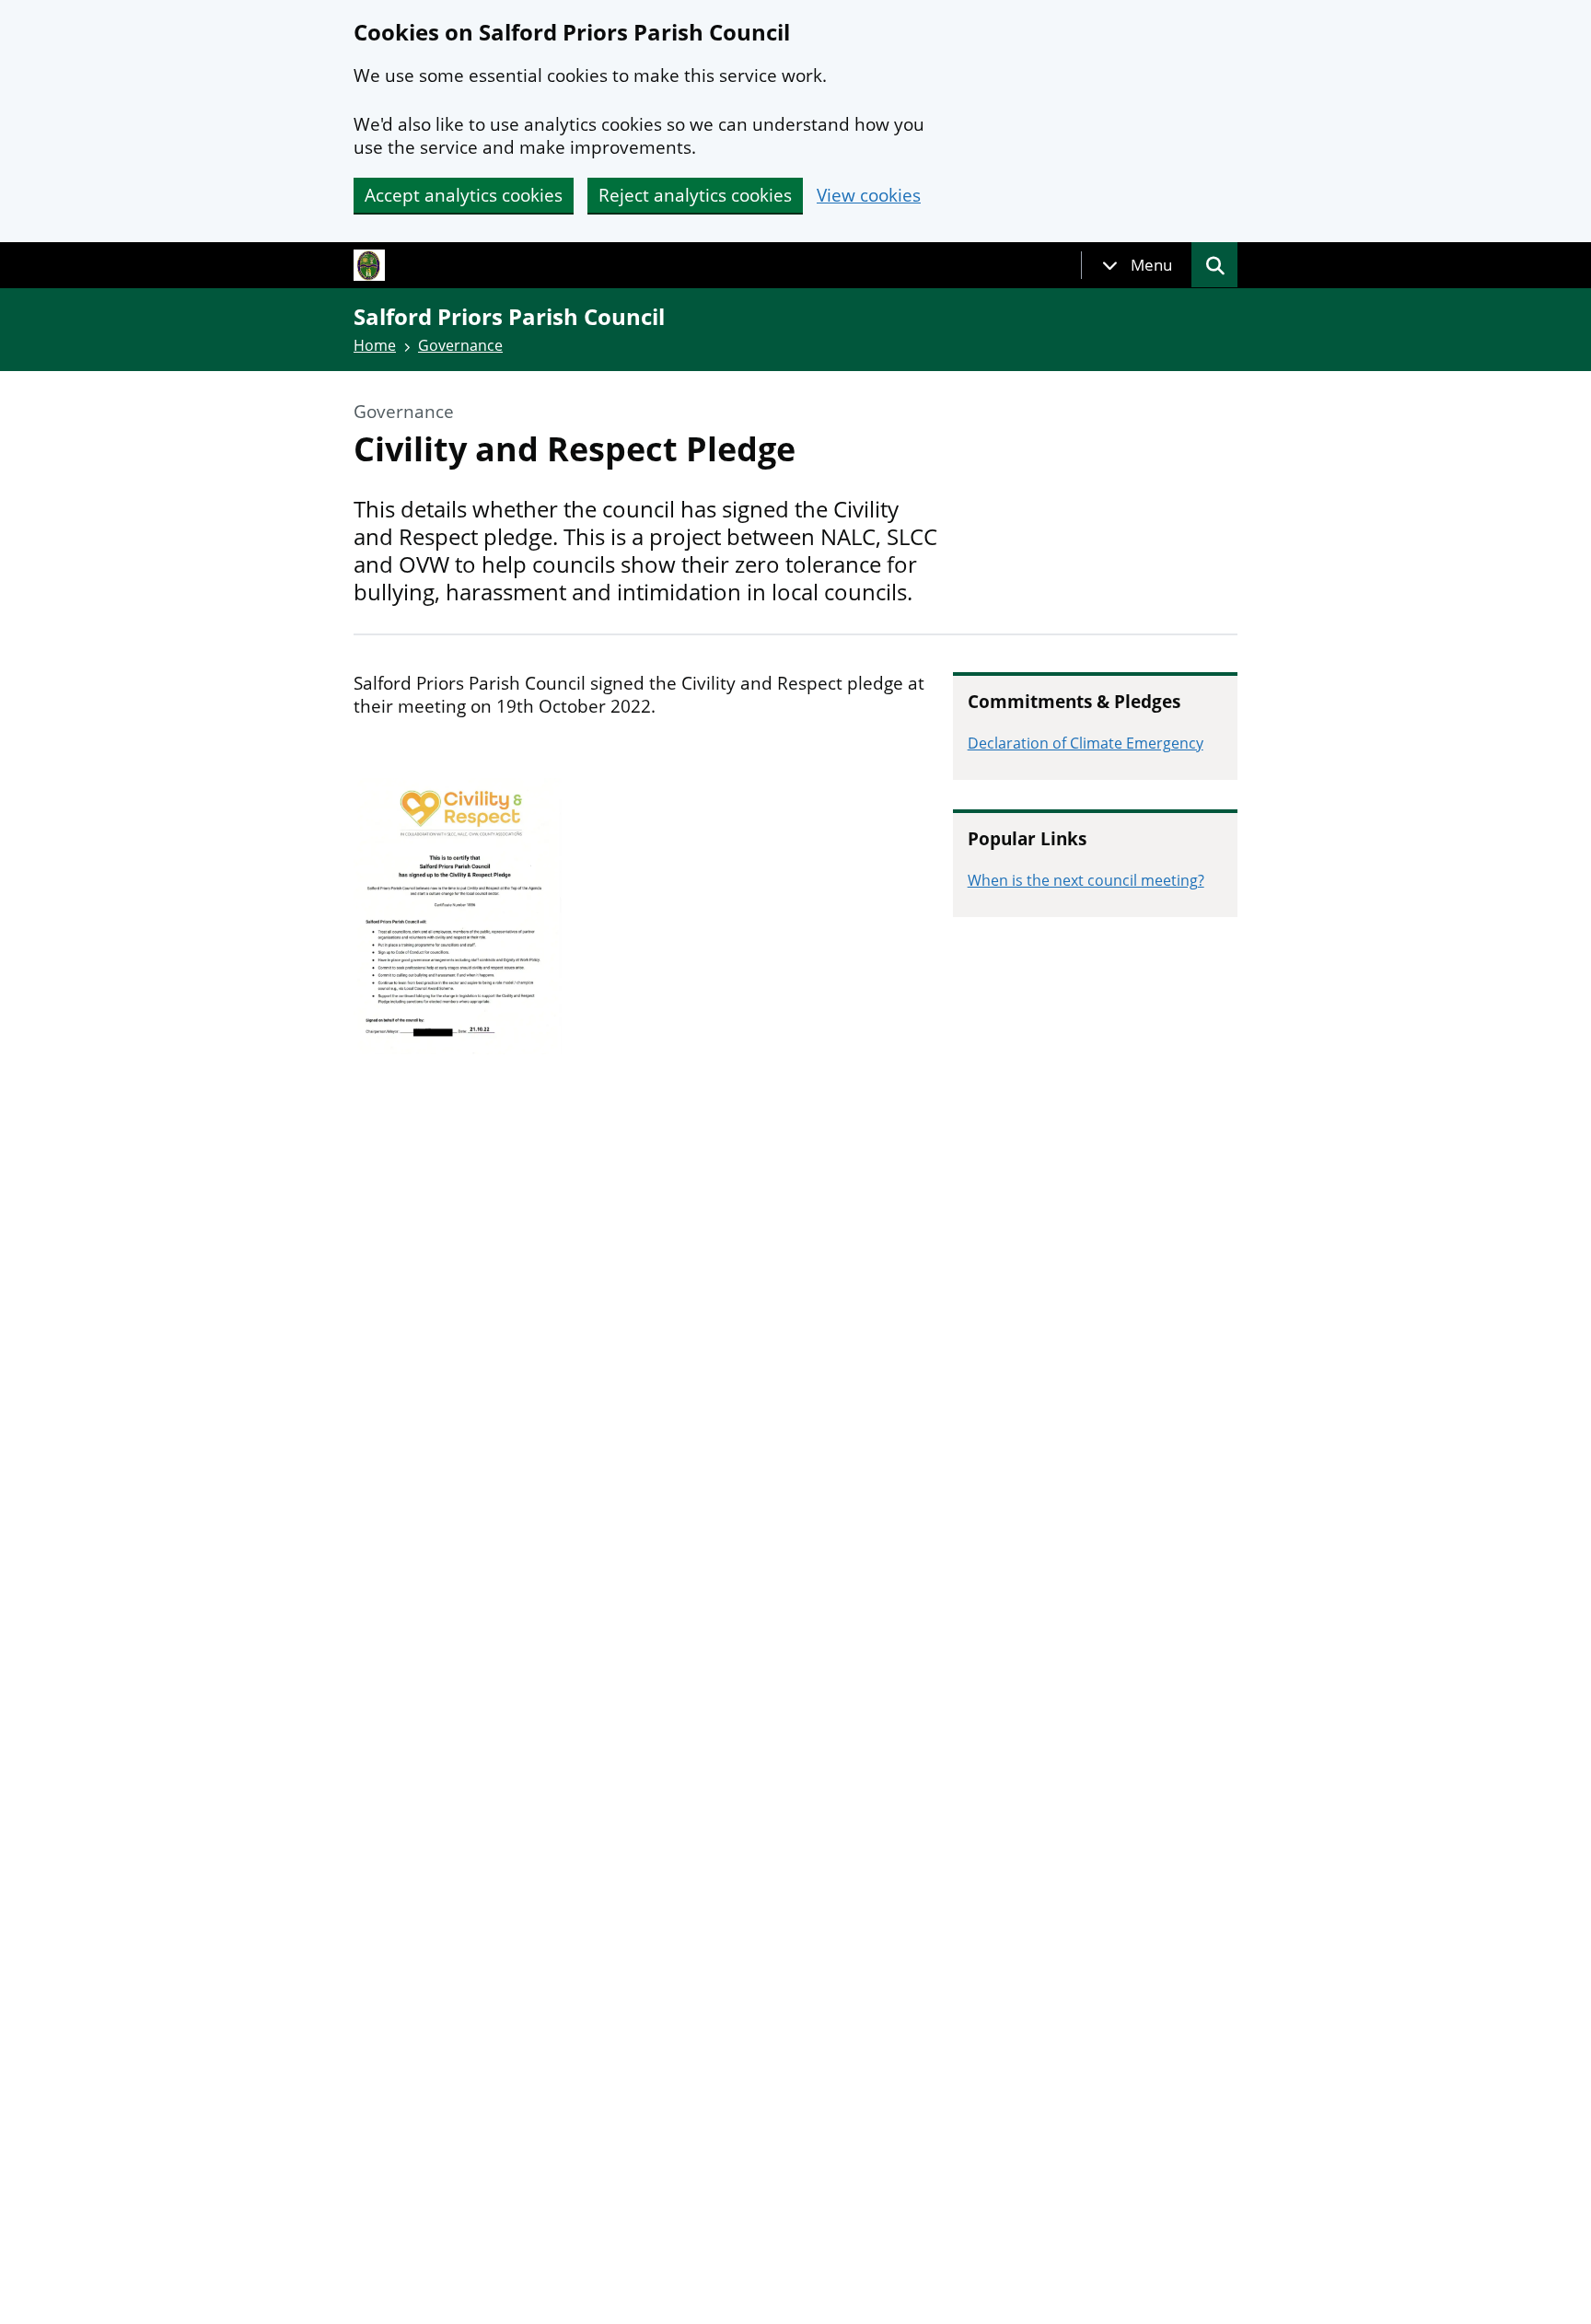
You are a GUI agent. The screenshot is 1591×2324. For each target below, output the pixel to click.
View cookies (869, 196)
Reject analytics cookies (695, 195)
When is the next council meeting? (1086, 880)
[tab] (1137, 265)
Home (375, 345)
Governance (460, 345)
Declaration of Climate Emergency (1086, 743)
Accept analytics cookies (464, 195)
